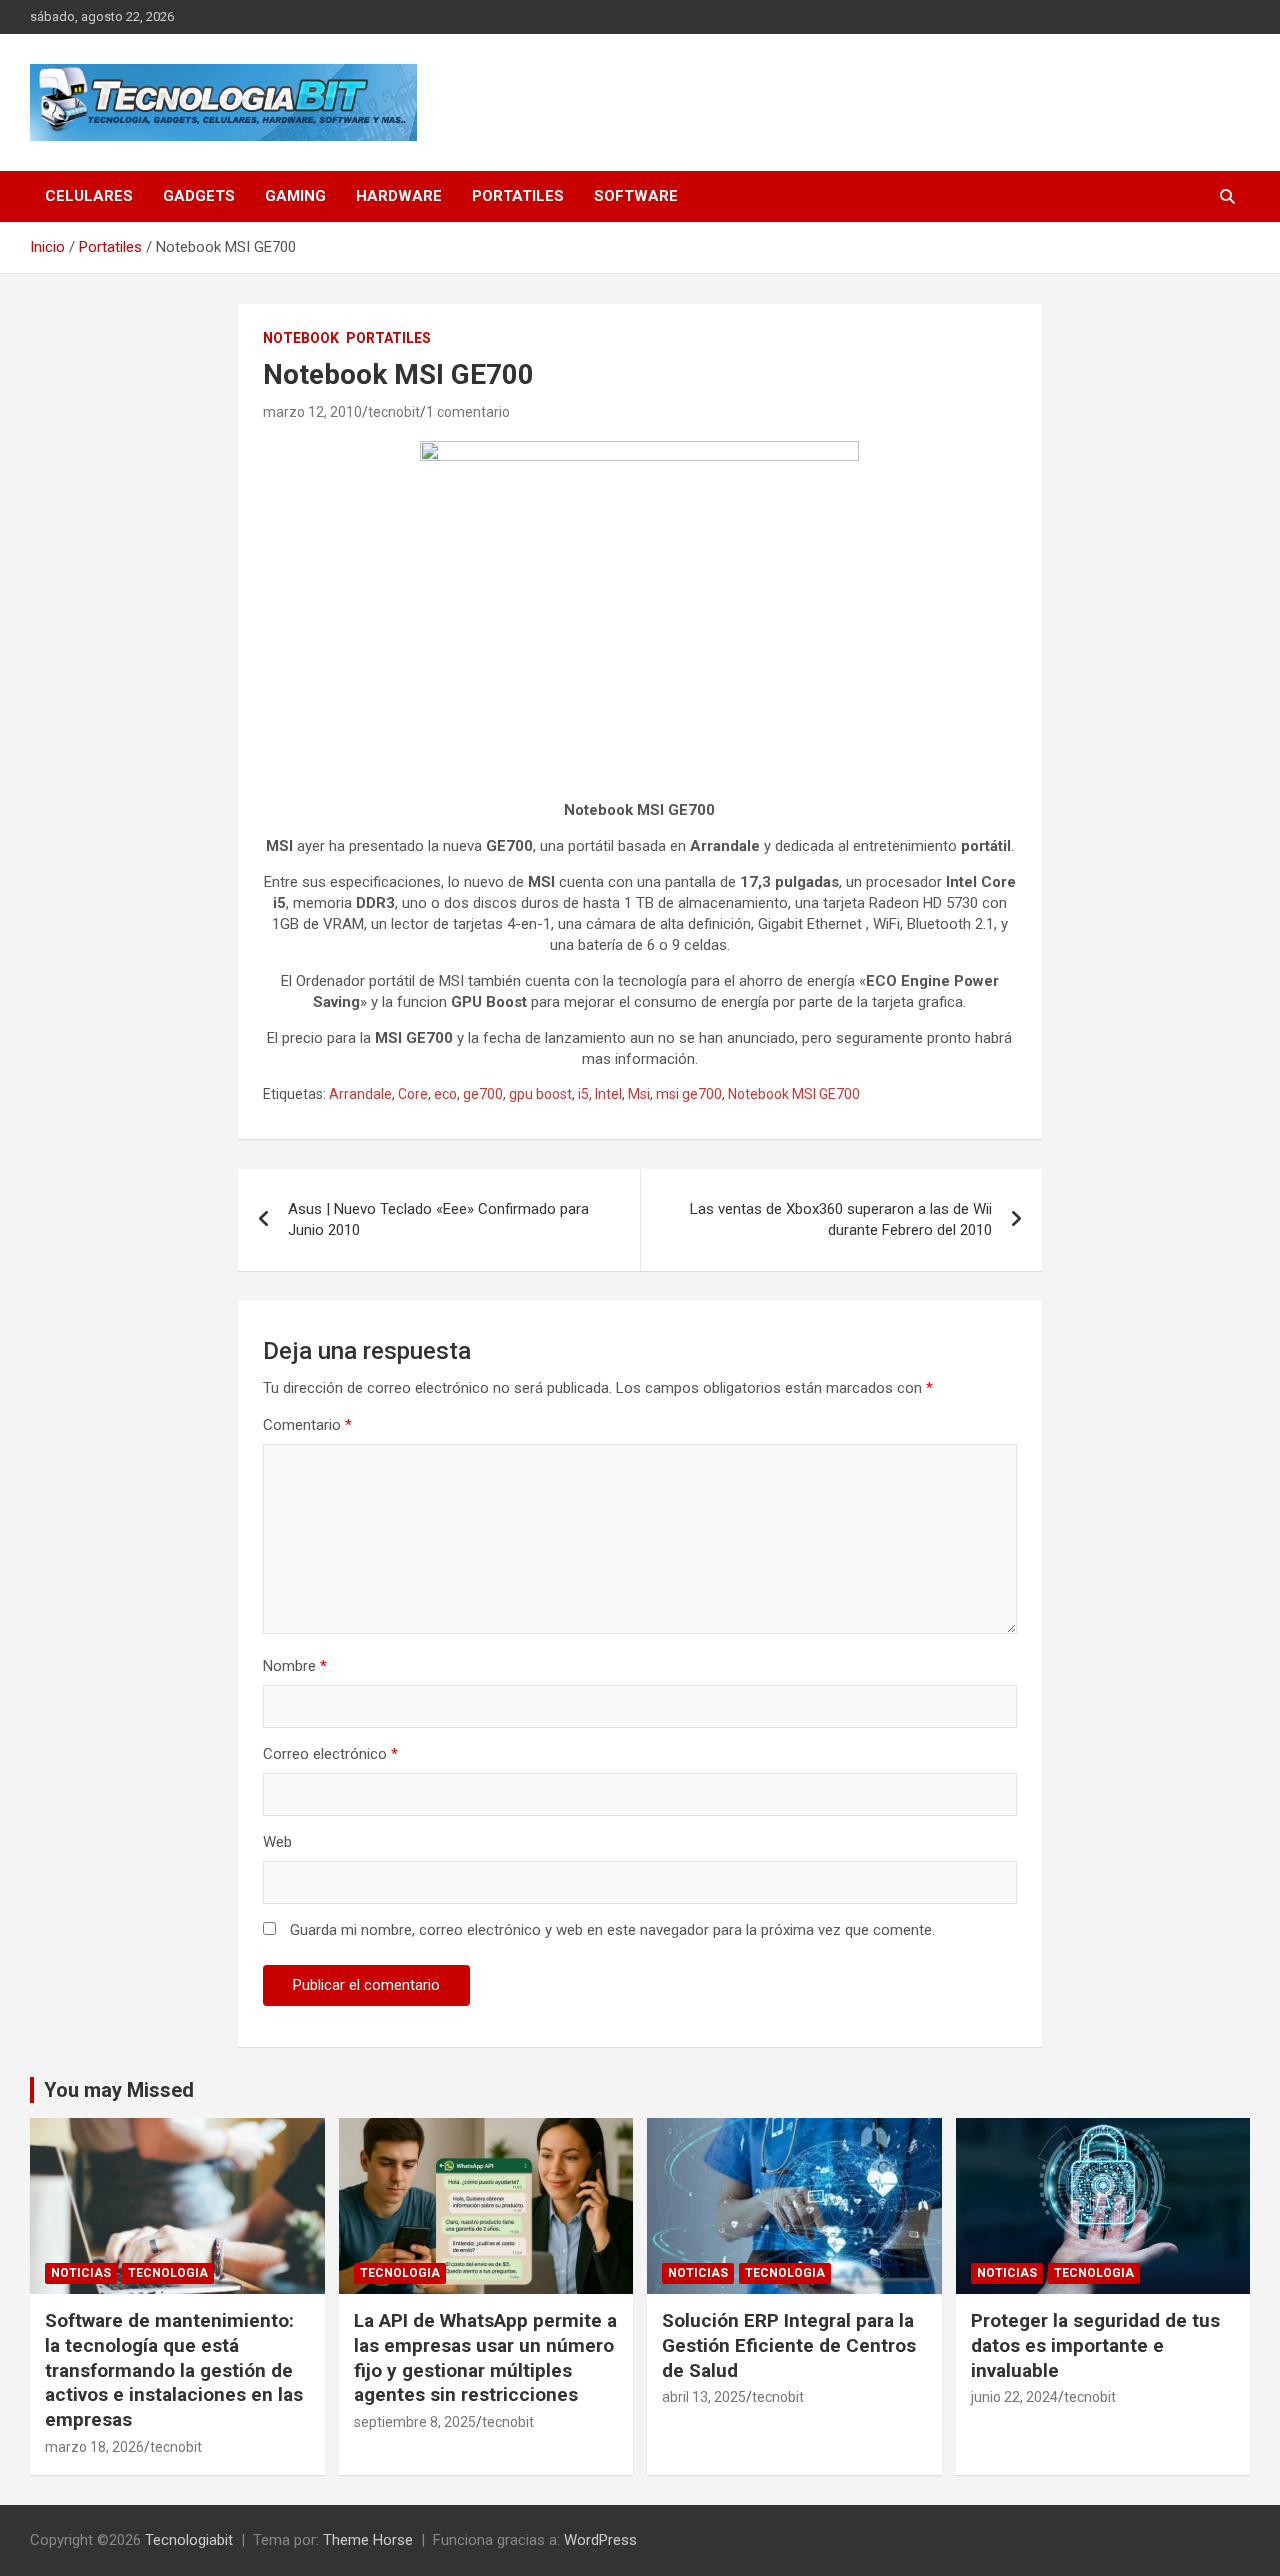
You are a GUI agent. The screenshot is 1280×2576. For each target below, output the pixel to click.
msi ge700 (689, 1094)
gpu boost (540, 1094)
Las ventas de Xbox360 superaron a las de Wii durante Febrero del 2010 (841, 1219)
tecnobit (394, 412)
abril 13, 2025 (704, 2397)
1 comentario (468, 412)
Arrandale (360, 1094)
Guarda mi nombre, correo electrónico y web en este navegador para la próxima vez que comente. (612, 1930)
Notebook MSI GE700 (794, 1094)
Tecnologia (168, 2273)
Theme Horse (368, 2540)
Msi (639, 1094)
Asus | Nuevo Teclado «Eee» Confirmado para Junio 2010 (438, 1219)
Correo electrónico (330, 1754)
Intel (608, 1094)
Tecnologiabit (189, 2540)
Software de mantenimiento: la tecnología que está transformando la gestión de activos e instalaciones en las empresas (174, 2370)
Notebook (301, 338)
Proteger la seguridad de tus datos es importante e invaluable (1095, 2345)
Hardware (399, 196)
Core (413, 1094)
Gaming (295, 196)
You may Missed (119, 2090)
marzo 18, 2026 (94, 2447)
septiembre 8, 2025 (415, 2422)
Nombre (295, 1666)
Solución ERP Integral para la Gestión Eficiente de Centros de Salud (789, 2345)
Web (277, 1842)
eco (445, 1094)
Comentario (307, 1425)
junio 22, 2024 (1014, 2397)
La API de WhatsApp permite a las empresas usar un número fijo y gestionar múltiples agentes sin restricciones (485, 2357)
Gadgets (199, 196)
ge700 (483, 1094)
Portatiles (518, 196)
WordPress (600, 2540)
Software (636, 196)
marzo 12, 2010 (312, 412)
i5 (583, 1094)
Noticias (81, 2273)
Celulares (89, 196)
